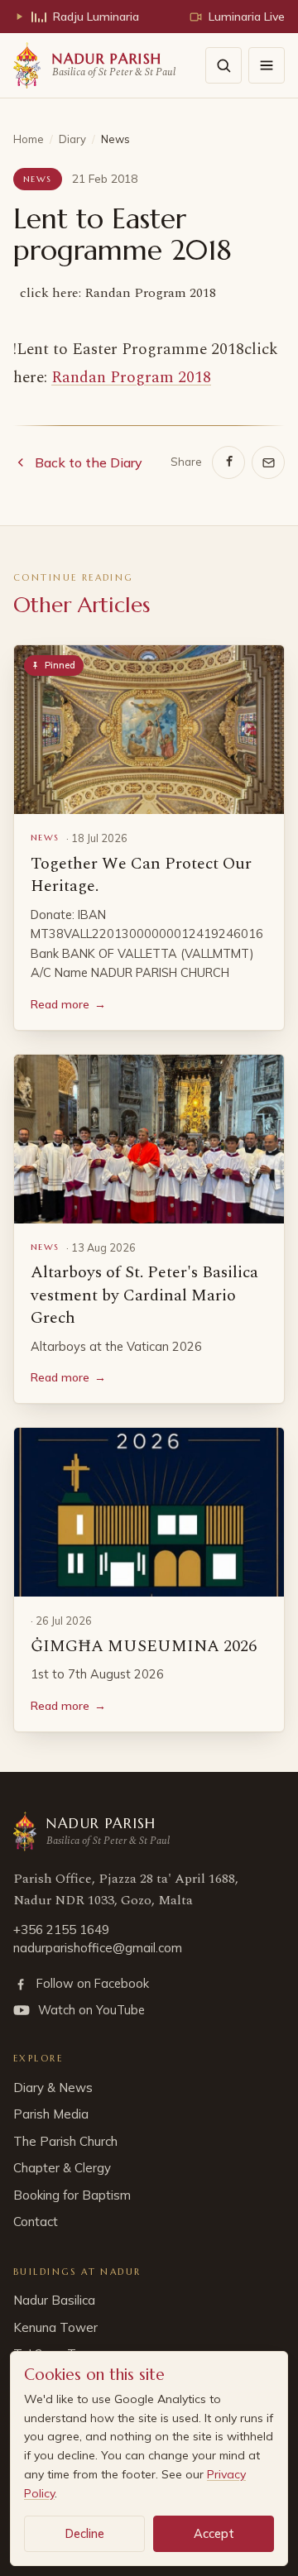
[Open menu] (267, 65)
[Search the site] (223, 65)
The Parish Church (65, 2141)
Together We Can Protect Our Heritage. (141, 875)
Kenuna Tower (55, 2327)
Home (29, 139)
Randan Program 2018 (131, 378)
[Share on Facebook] (228, 462)
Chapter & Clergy (62, 2168)
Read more (68, 1004)
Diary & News (53, 2088)
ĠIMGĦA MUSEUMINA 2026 (144, 1646)
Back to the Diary (89, 462)
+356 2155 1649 (61, 1930)
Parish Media (51, 2114)
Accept (214, 2533)
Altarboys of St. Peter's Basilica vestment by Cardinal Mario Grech (144, 1295)
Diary (72, 139)
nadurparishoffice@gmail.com (98, 1948)
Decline (85, 2533)
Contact (36, 2222)
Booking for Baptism (72, 2195)
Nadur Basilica (54, 2300)
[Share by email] (268, 462)
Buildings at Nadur (77, 2272)
